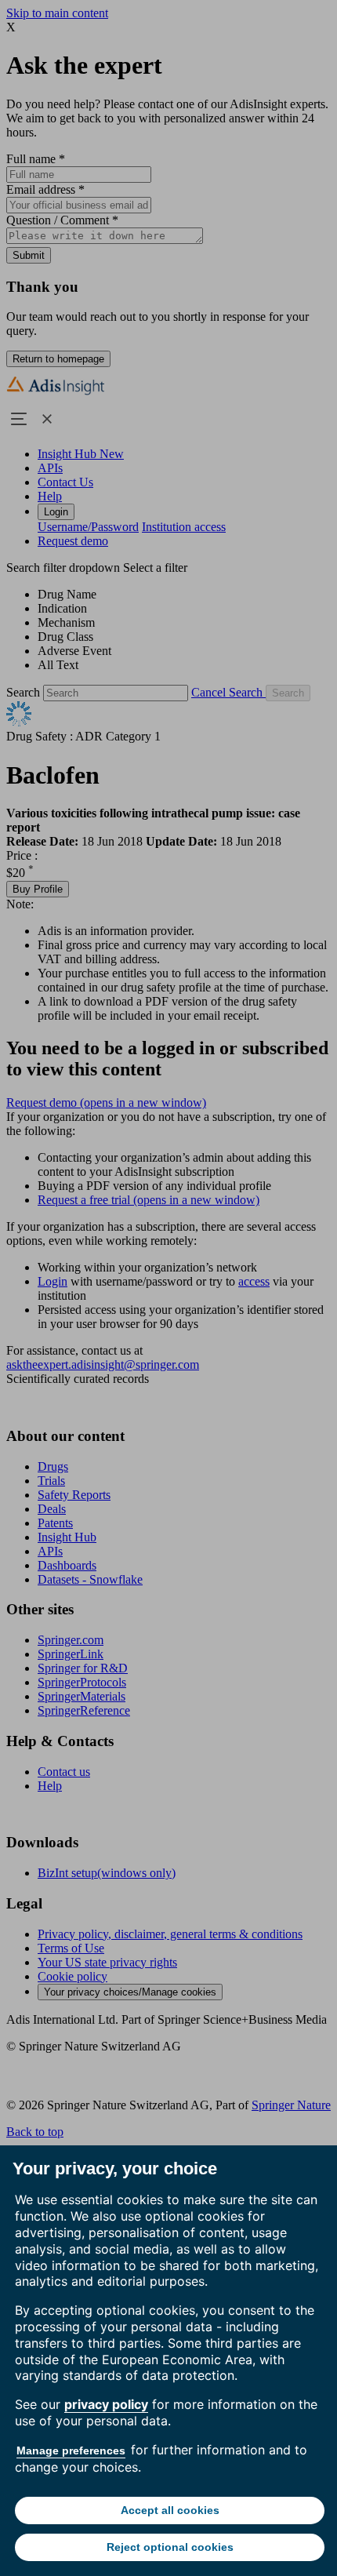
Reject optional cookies (170, 2547)
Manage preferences (71, 2450)
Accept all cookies (170, 2510)
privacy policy (106, 2404)
